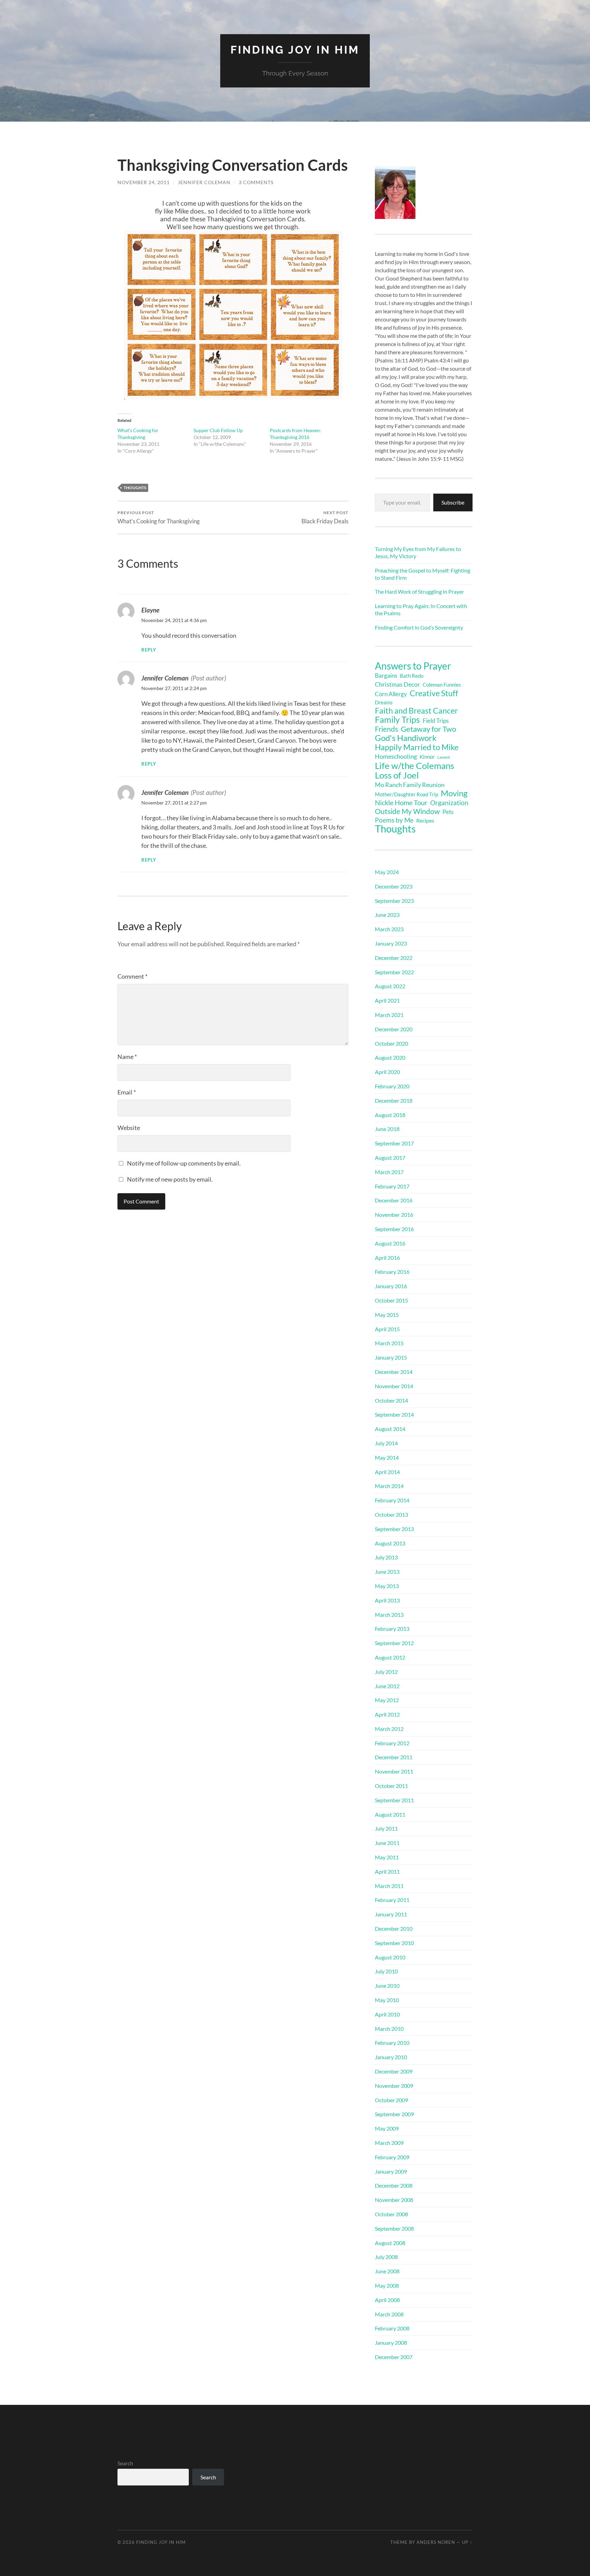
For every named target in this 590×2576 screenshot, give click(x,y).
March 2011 (389, 1886)
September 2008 (394, 2228)
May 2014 (387, 1457)
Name (127, 1057)
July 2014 (386, 1443)
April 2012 (387, 1714)
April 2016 (387, 1258)
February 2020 (392, 1086)
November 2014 (394, 1386)
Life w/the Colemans (415, 766)
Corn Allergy (391, 694)
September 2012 (394, 1643)
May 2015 (387, 1315)
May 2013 (387, 1586)
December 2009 (394, 2071)
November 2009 (394, 2086)
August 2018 (390, 1115)
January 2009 (391, 2171)
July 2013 (386, 1557)
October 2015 (391, 1300)
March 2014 (389, 1486)
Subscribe (453, 502)
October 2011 (391, 1786)
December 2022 (394, 958)
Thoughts (135, 488)
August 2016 (390, 1243)
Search (125, 2463)
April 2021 (387, 1000)
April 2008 (387, 2300)
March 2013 (389, 1615)
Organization (449, 803)
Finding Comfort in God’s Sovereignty (419, 627)
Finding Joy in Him (295, 50)
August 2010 (390, 1957)
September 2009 (394, 2114)
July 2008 (386, 2257)
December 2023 (394, 886)
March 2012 (389, 1729)
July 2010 (386, 1971)
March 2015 (389, 1343)
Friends (387, 729)
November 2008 (394, 2200)
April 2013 (387, 1600)
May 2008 (387, 2285)
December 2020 (394, 1029)
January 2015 (391, 1357)
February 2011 (392, 1900)
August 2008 (390, 2243)
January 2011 (391, 1914)
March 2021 (389, 1015)
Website (129, 1128)
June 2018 (387, 1129)
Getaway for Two (429, 729)
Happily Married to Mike (417, 747)
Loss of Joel (397, 775)
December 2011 (394, 1757)
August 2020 (390, 1057)
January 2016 (391, 1286)
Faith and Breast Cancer (416, 711)
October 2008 (391, 2214)
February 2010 (392, 2043)
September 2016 (394, 1229)
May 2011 (387, 1857)
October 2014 (391, 1400)
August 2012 (390, 1657)
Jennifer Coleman (204, 182)
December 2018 (394, 1100)
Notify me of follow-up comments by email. (184, 1163)
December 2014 (394, 1372)
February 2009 (392, 2157)
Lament (444, 757)
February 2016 (392, 1272)
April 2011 (387, 1871)
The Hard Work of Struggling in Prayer (419, 591)
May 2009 (387, 2128)
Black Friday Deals (325, 517)
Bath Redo (412, 676)
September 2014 (394, 1414)
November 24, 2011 (144, 182)
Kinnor (427, 757)
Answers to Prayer (413, 666)
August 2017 (390, 1158)
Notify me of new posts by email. (170, 1179)
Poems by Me (394, 820)
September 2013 (394, 1529)
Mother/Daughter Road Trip (406, 794)
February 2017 (392, 1186)
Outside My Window (407, 811)
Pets (448, 812)
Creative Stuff (434, 693)
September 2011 (394, 1800)
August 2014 (390, 1429)
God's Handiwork (406, 738)
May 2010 (387, 2000)
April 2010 (387, 2014)
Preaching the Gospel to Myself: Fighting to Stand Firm (423, 574)
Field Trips (436, 721)
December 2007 (394, 2357)
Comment (132, 976)
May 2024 (387, 872)
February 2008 (392, 2328)
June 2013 (387, 1572)
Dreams (384, 702)
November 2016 (394, 1215)
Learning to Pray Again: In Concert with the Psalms (421, 609)
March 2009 (389, 2143)
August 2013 (390, 1543)
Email (127, 1092)
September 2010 (394, 1943)
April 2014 (387, 1472)
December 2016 (394, 1200)
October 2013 (391, 1514)
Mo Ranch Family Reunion (410, 785)
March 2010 (389, 2029)
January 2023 (391, 943)
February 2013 (392, 1629)
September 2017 (394, 1143)
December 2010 (394, 1928)
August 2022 (390, 986)
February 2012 (392, 1743)
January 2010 (391, 2057)
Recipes (425, 820)
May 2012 (387, 1700)
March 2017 (389, 1172)
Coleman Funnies (442, 685)
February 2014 (392, 1500)
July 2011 (386, 1828)
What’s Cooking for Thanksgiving (159, 517)
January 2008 (391, 2343)
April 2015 (387, 1329)
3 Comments (256, 182)
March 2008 (389, 2314)
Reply (149, 650)
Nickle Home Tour (401, 802)
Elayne (150, 610)
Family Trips (397, 720)
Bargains (386, 676)
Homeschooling (396, 756)
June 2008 (387, 2271)
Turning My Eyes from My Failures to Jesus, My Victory (418, 552)
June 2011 (387, 1843)
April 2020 (387, 1072)
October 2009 (391, 2100)
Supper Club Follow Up (218, 430)
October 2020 (391, 1043)
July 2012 (386, 1672)
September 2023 (394, 901)
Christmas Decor (397, 684)
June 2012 (387, 1686)
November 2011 (394, 1771)
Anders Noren (436, 2542)
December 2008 (394, 2185)
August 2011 (390, 1814)
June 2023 (387, 915)
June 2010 (387, 1986)
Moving (454, 793)
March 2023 (389, 929)
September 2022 (394, 972)
